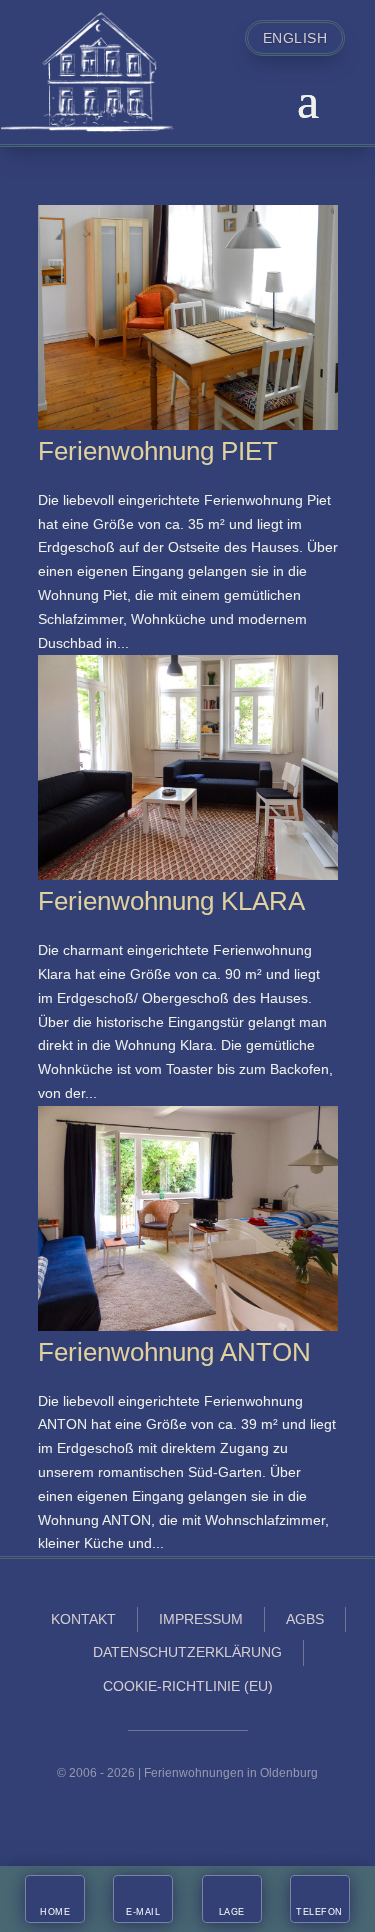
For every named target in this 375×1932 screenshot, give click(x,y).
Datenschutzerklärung (187, 1652)
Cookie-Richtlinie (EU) (188, 1686)
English (295, 38)
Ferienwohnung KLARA (171, 901)
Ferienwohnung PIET (158, 451)
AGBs (305, 1619)
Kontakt (83, 1619)
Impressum (201, 1619)
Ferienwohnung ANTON (174, 1352)
